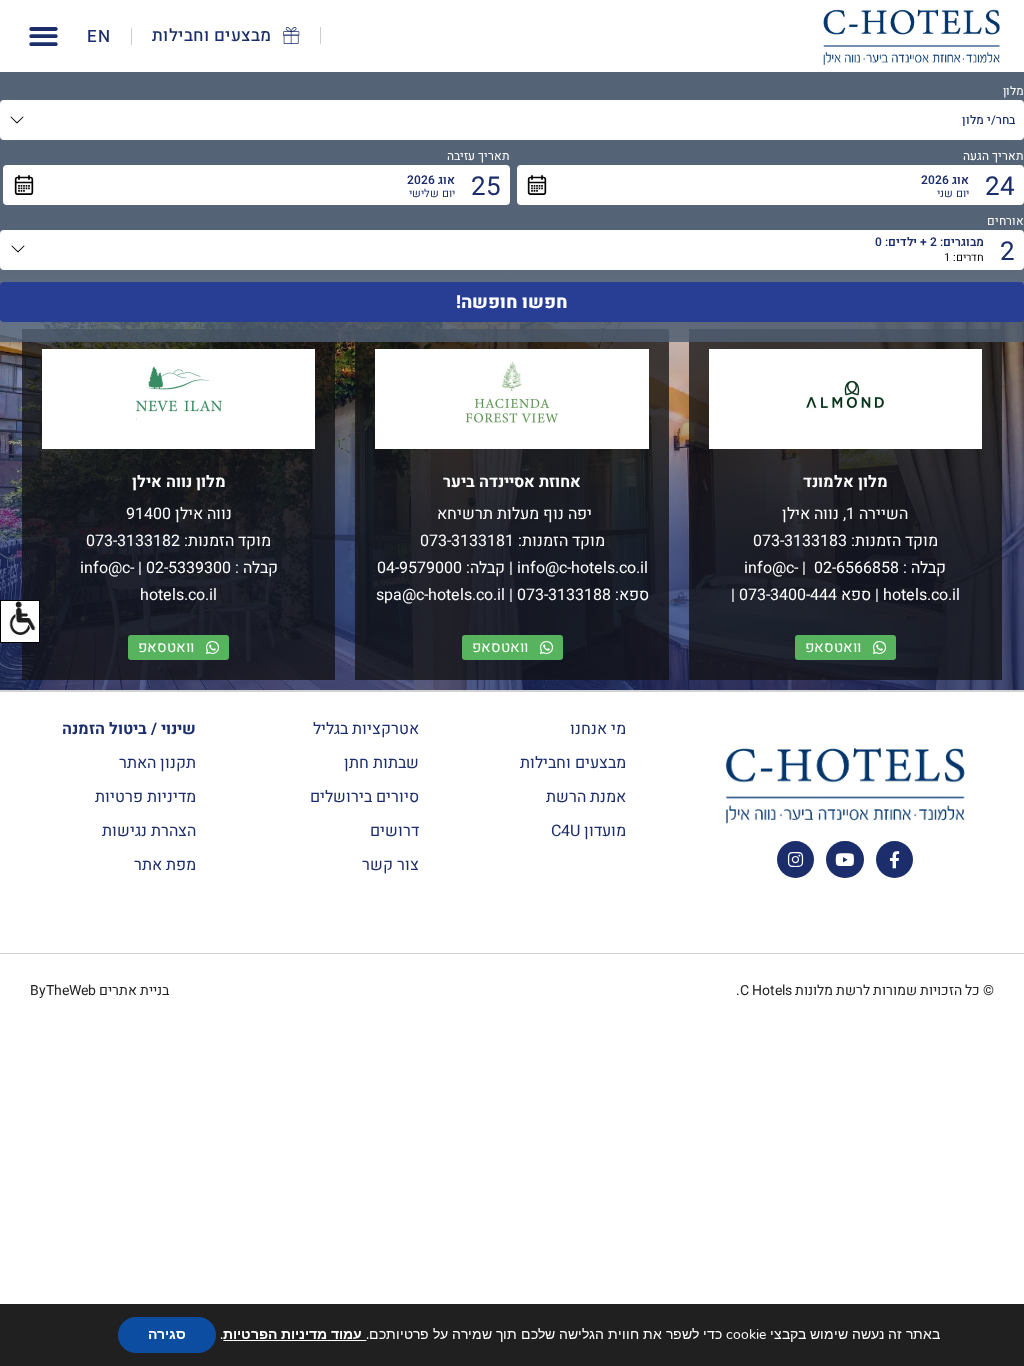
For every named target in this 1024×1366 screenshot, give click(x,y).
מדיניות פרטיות (145, 797)
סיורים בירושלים (364, 797)
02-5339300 (188, 568)
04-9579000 (419, 568)
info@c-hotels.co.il (582, 568)
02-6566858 (854, 568)
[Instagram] (795, 859)
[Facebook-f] (894, 859)
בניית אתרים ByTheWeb (99, 990)
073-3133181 (467, 541)
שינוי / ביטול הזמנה (129, 729)
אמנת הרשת (586, 797)
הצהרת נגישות (149, 831)
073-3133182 (133, 541)
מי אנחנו (598, 729)
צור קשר (390, 865)
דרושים (394, 831)
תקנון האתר (157, 763)
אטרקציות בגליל (366, 729)
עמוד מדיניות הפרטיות (294, 1334)
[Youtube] (844, 859)
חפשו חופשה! (512, 302)
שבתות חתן (381, 763)
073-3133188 (564, 595)
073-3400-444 (788, 595)
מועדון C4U (588, 831)
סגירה (167, 1334)
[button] (20, 621)
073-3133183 (800, 541)
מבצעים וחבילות (573, 763)
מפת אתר (165, 865)
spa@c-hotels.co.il (440, 595)
